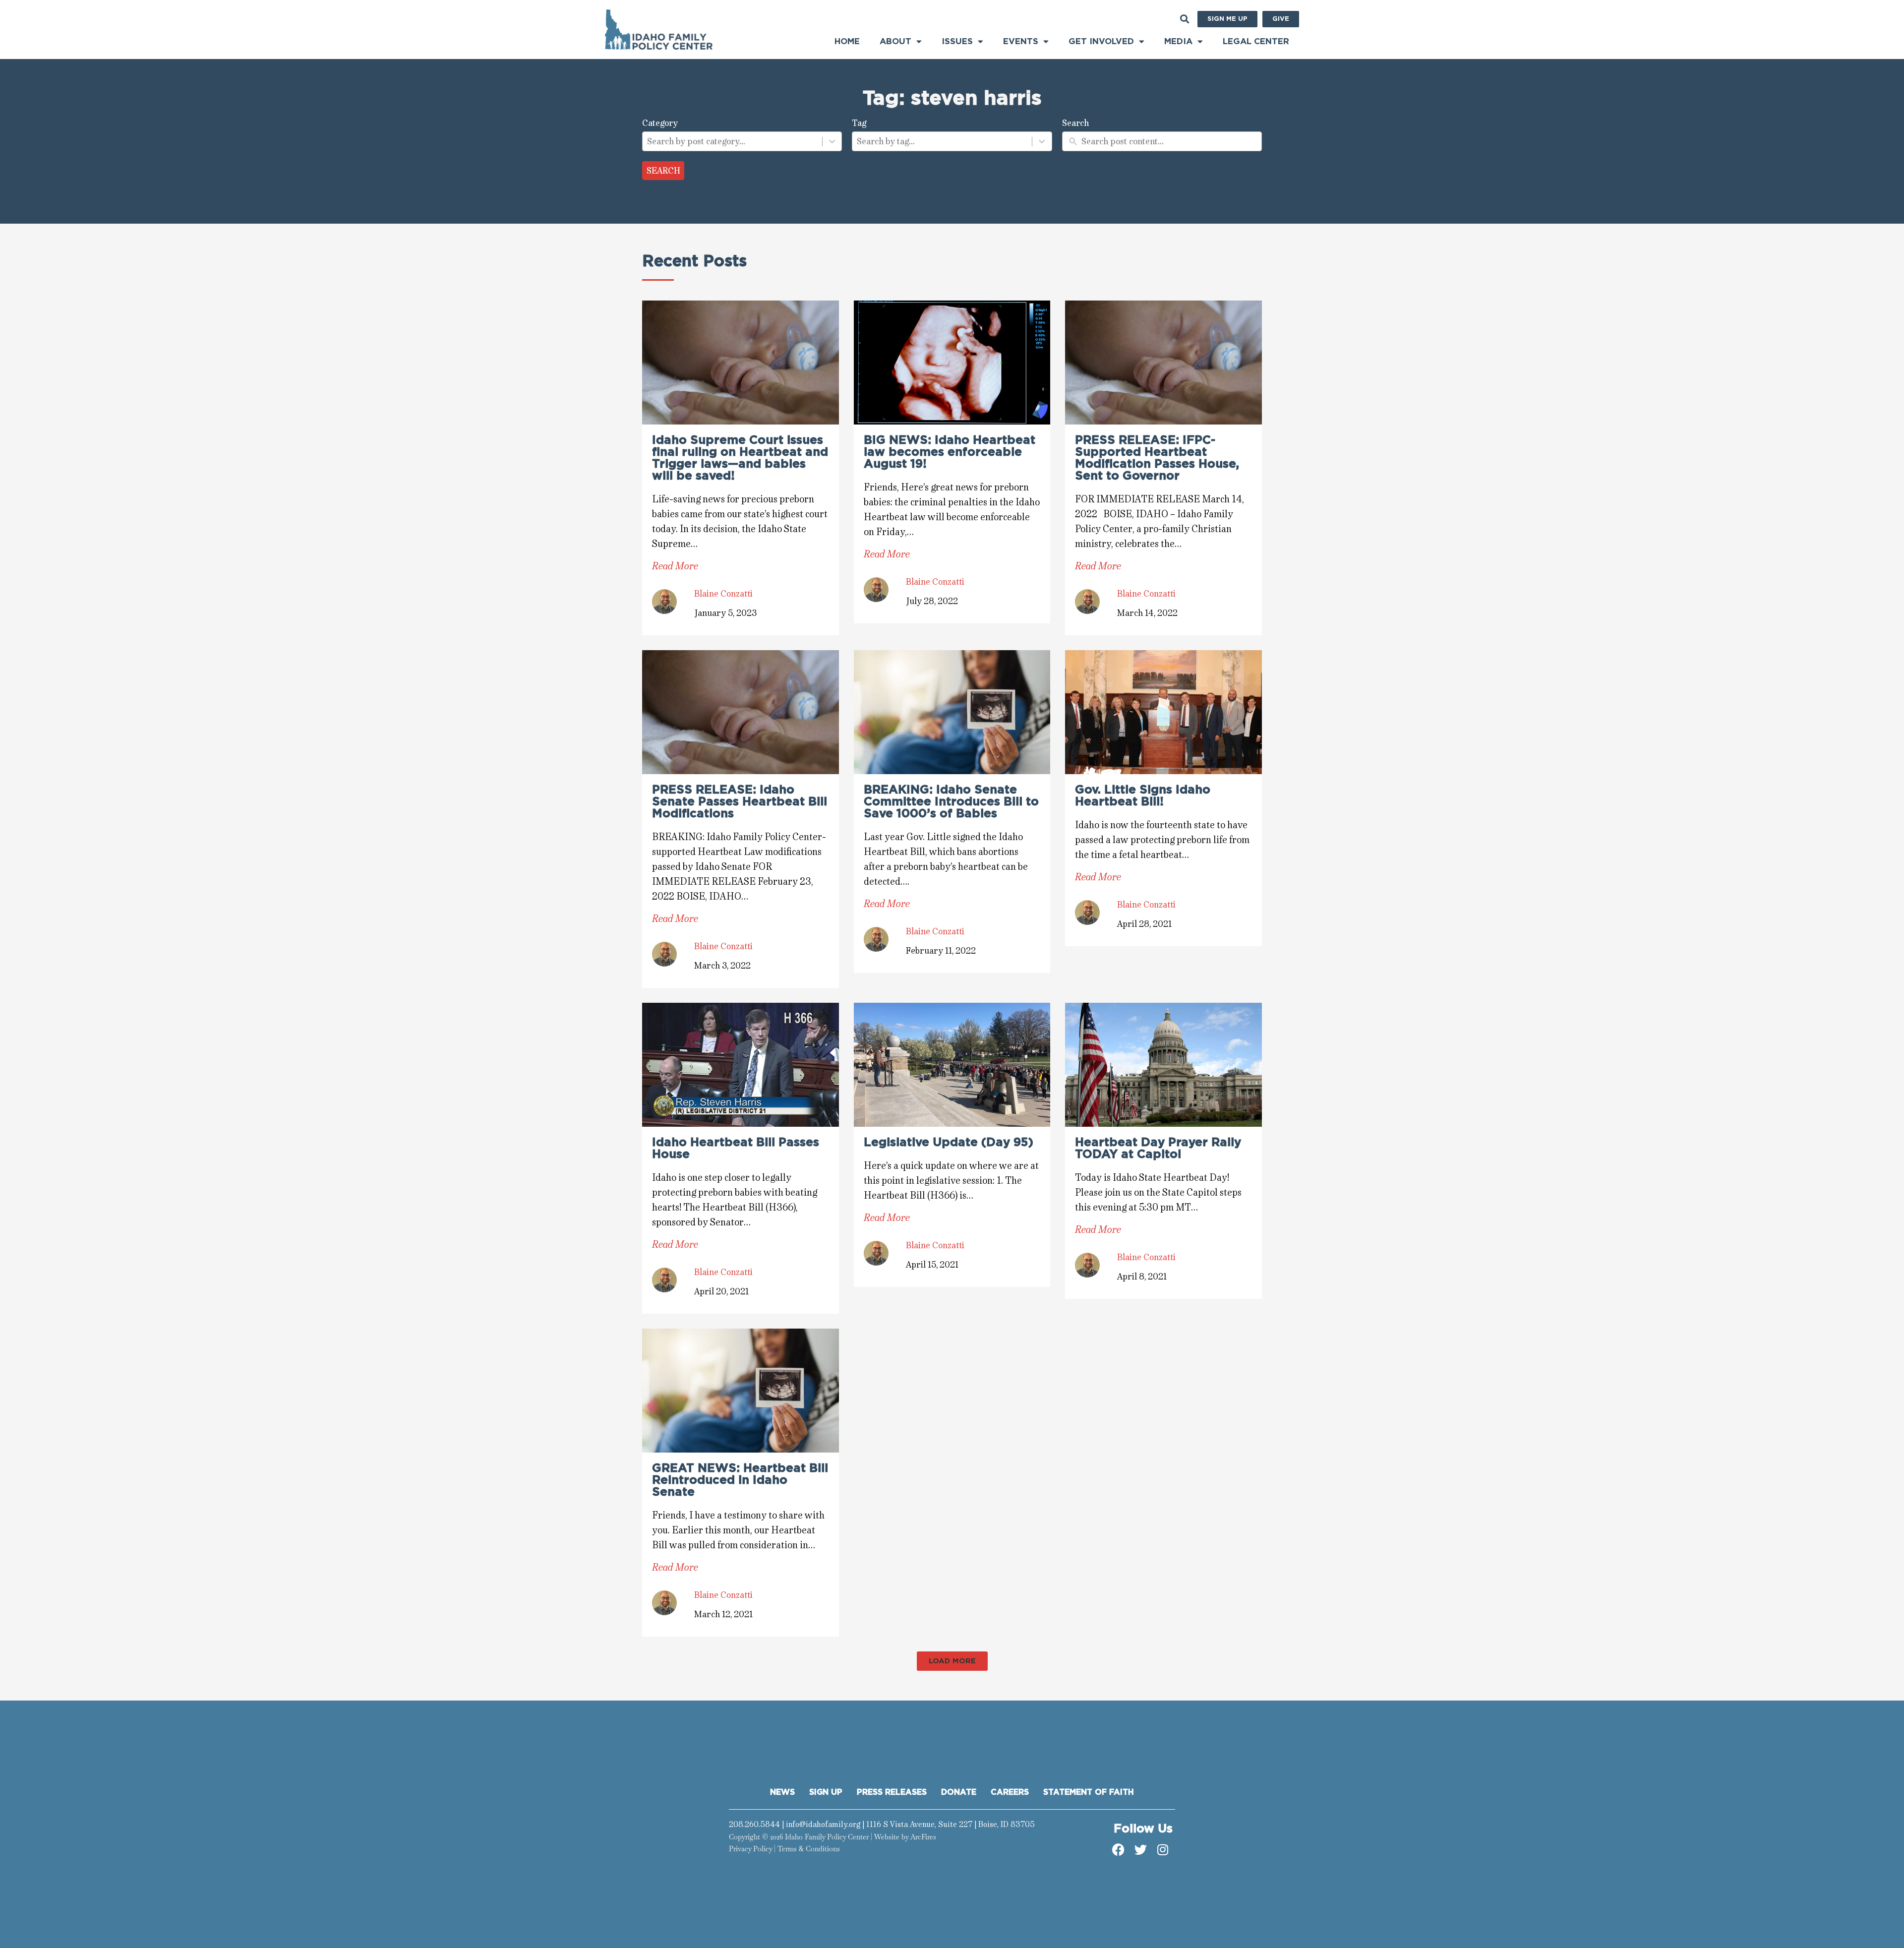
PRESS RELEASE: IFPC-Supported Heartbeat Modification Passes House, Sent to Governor (1157, 458)
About (895, 41)
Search (663, 171)
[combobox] (732, 141)
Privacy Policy (750, 1849)
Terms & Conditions (809, 1849)
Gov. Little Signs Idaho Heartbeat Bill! (1143, 796)
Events (1021, 41)
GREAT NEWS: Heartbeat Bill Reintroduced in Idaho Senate (740, 1480)
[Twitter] (1140, 1850)
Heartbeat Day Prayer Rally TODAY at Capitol (1158, 1149)
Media (1178, 41)
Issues (957, 41)
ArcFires (923, 1837)
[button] (1184, 19)
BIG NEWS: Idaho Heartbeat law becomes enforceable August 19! (950, 452)
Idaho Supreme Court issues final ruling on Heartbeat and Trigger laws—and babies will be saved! (740, 458)
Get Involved (1101, 41)
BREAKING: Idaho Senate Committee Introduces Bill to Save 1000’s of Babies (951, 802)
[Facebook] (1118, 1850)
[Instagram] (1163, 1850)
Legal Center (1256, 41)
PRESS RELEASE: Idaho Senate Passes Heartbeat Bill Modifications (740, 802)
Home (847, 41)
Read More (675, 566)
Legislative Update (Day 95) (949, 1143)
